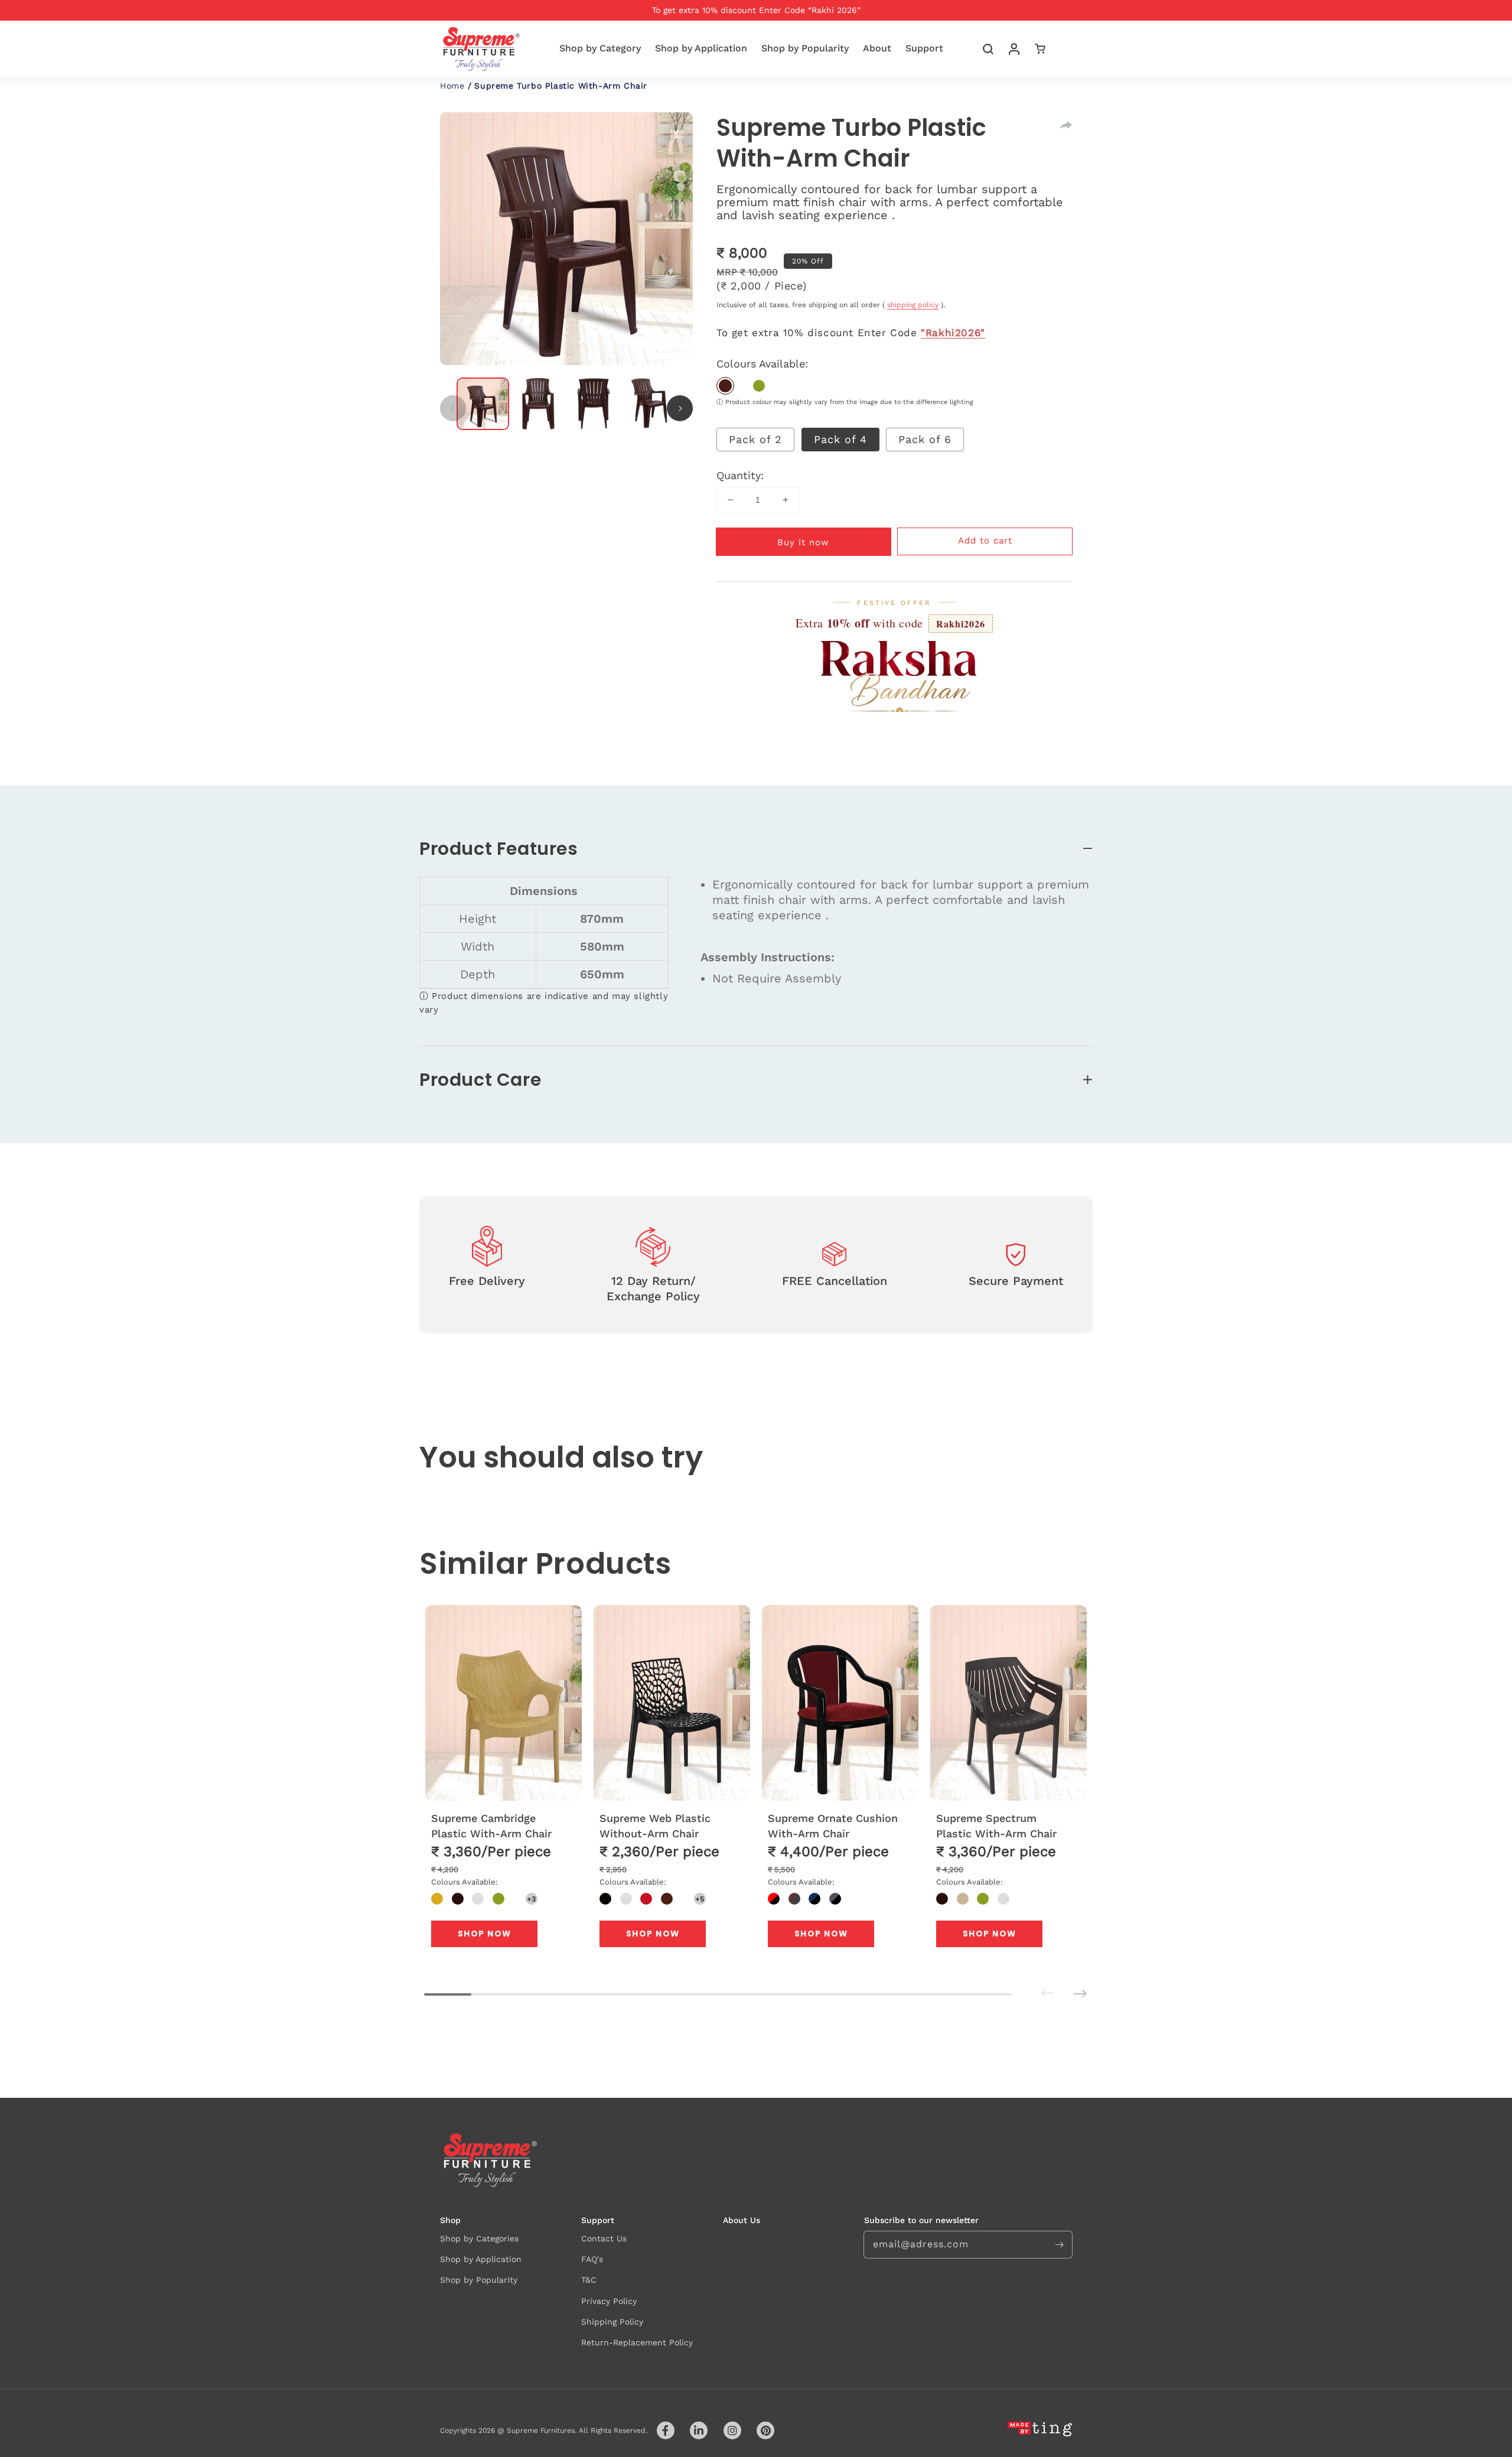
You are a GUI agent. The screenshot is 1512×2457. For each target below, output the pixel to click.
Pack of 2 (755, 439)
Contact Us (604, 2238)
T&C (589, 2280)
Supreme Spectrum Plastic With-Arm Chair (996, 1825)
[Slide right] (680, 408)
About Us (742, 2220)
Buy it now (803, 542)
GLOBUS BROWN (725, 386)
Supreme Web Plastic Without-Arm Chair (655, 1825)
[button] (988, 49)
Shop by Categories (479, 2238)
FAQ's (592, 2259)
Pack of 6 (925, 439)
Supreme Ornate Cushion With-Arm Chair (833, 1825)
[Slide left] (453, 408)
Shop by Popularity (479, 2280)
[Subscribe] (1059, 2244)
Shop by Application (481, 2259)
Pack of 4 (840, 439)
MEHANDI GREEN (759, 386)
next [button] (1064, 1985)
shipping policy (913, 305)
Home (452, 86)
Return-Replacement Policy (637, 2342)
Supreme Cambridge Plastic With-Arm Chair (491, 1825)
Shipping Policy (612, 2322)
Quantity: (740, 475)
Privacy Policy (609, 2301)
